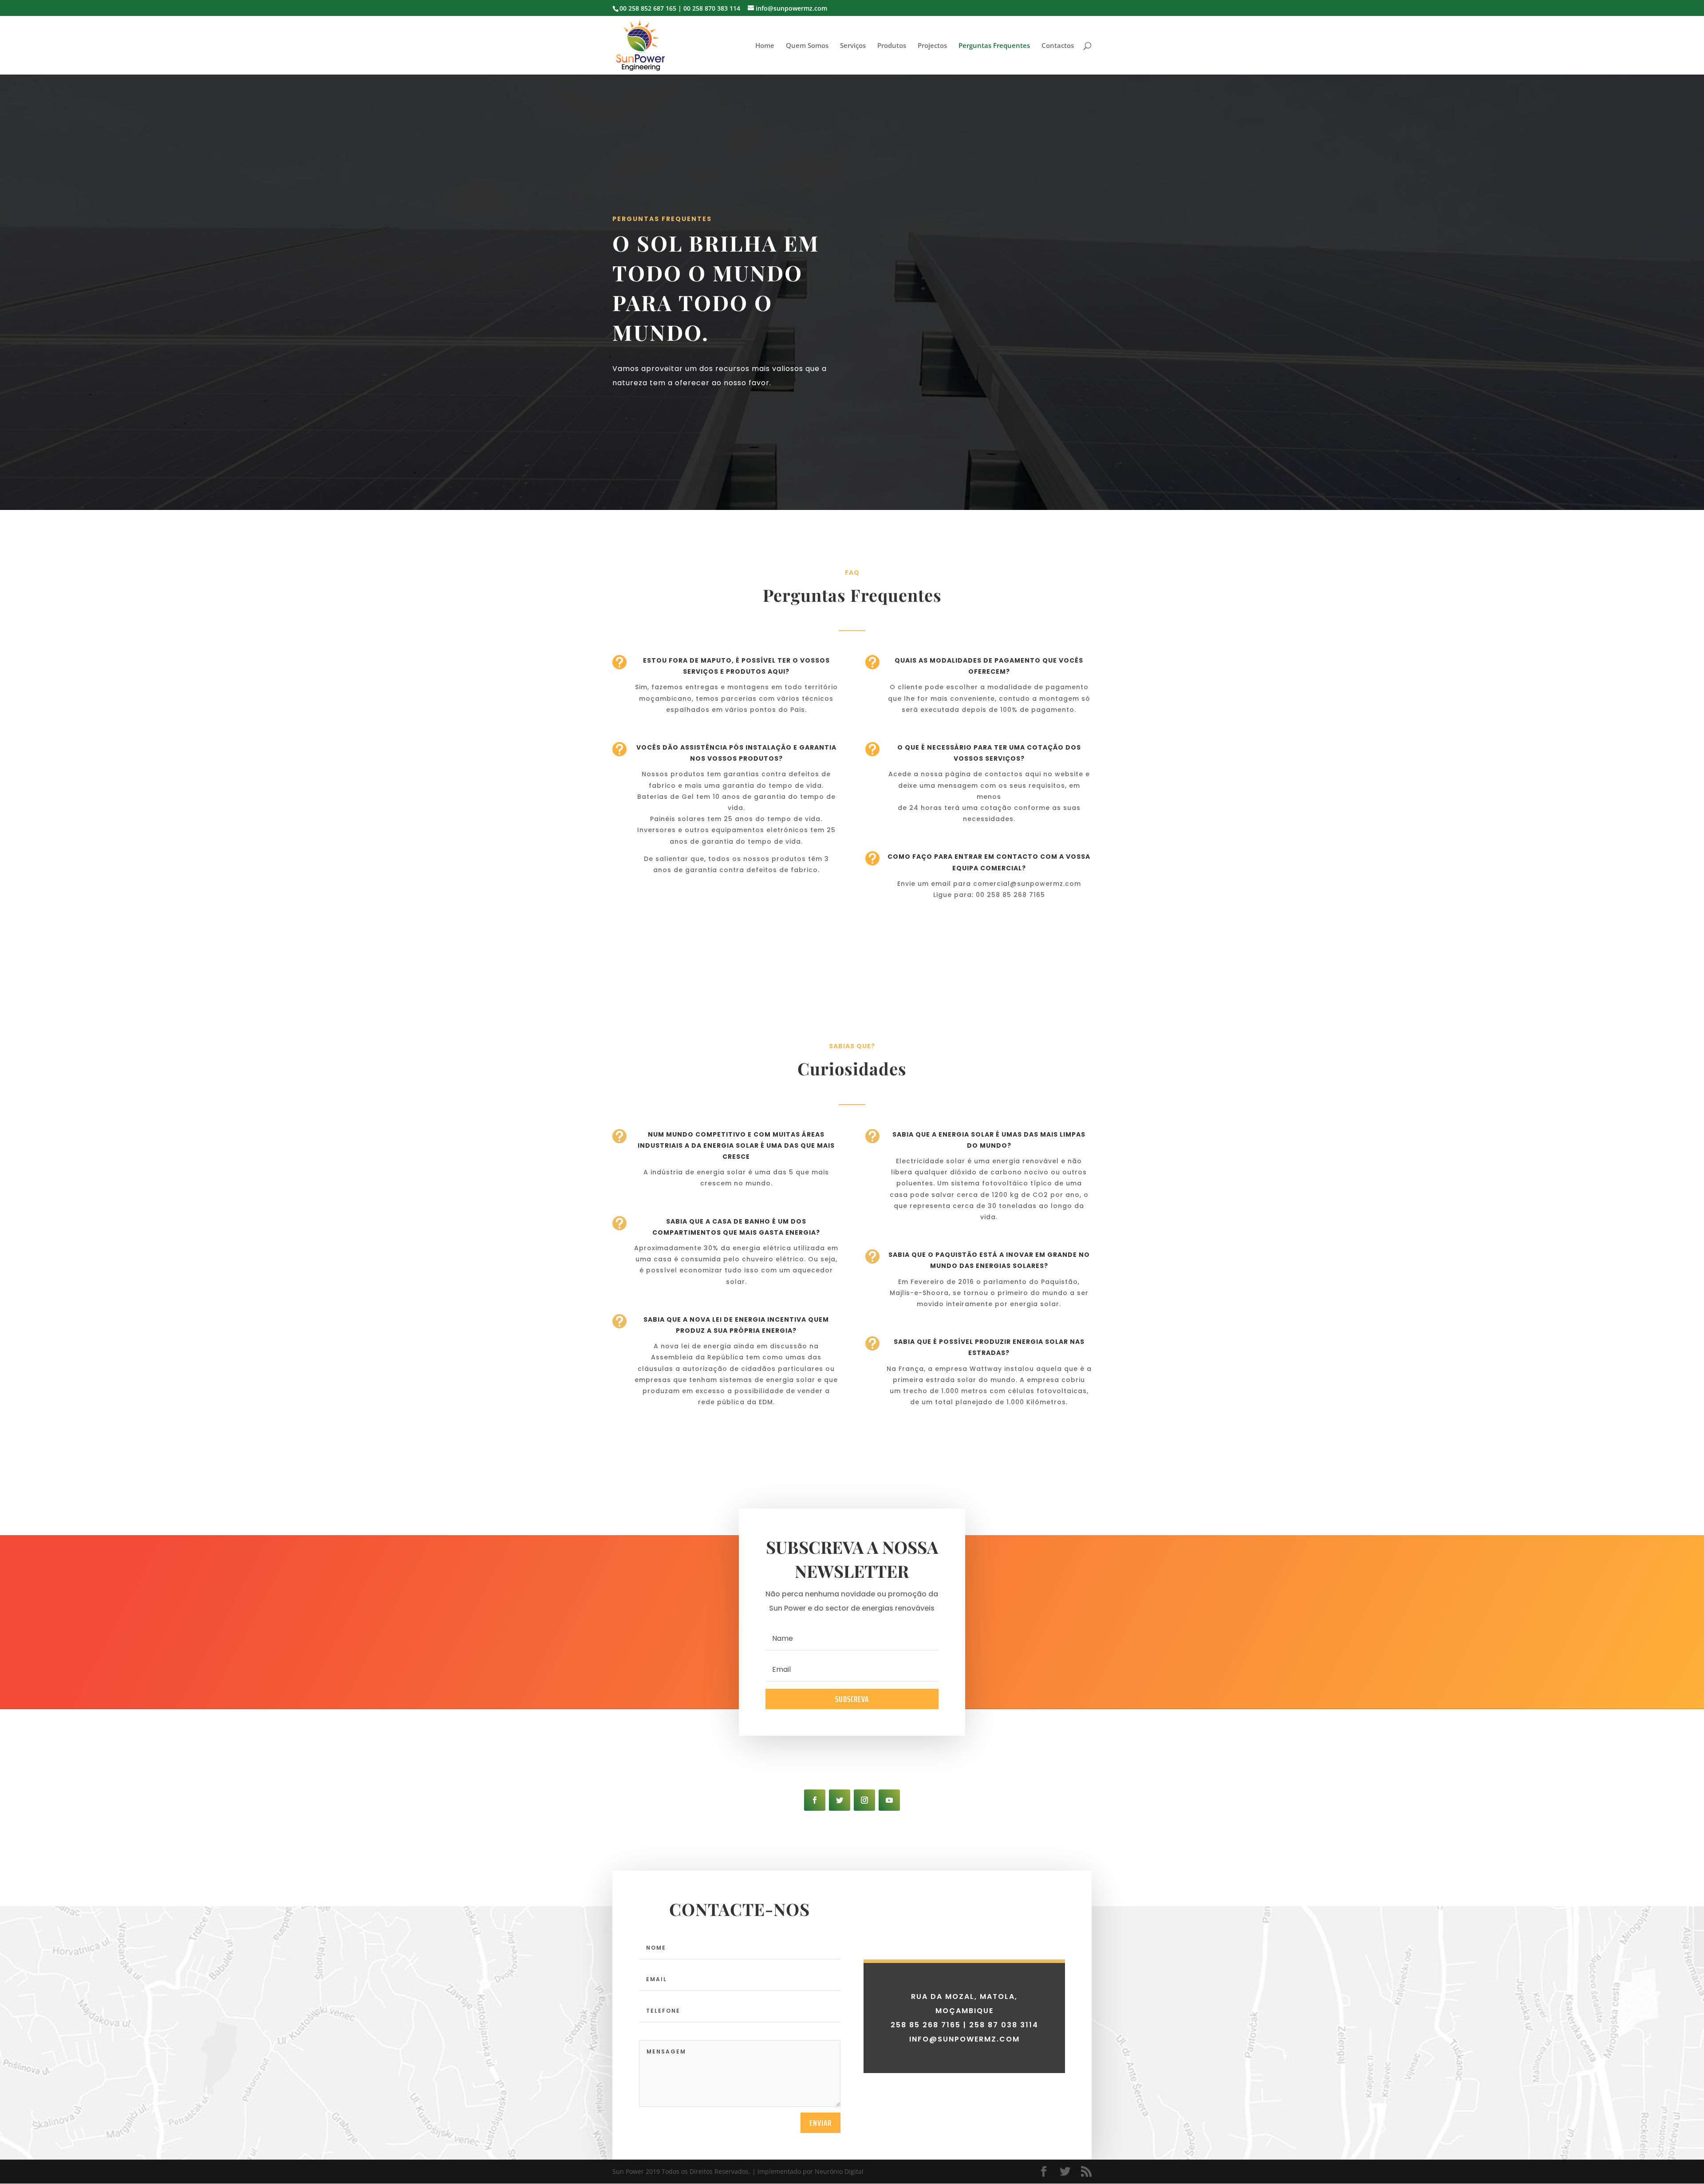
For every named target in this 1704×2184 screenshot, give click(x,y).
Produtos (892, 46)
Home (765, 46)
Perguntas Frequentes (994, 46)
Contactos (1058, 46)
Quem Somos (807, 46)
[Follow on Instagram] (864, 1800)
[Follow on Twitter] (840, 1800)
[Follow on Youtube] (889, 1800)
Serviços (853, 46)
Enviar (820, 2123)
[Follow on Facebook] (815, 1800)
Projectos (932, 46)
